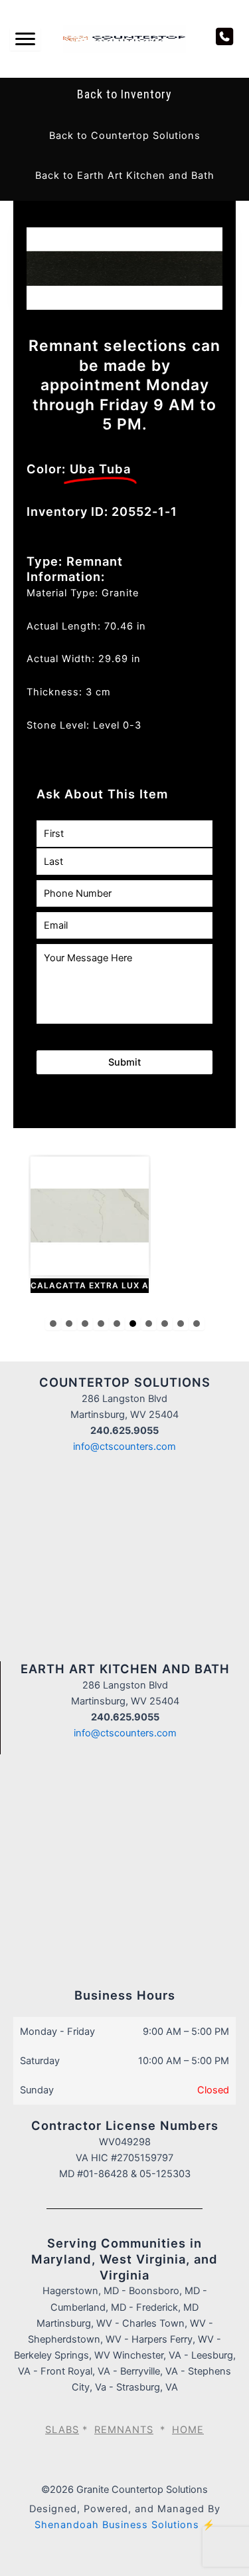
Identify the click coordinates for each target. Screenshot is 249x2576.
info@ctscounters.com (124, 1447)
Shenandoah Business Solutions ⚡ (125, 2525)
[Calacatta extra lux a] (90, 1225)
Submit (124, 1062)
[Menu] (25, 39)
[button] (125, 136)
